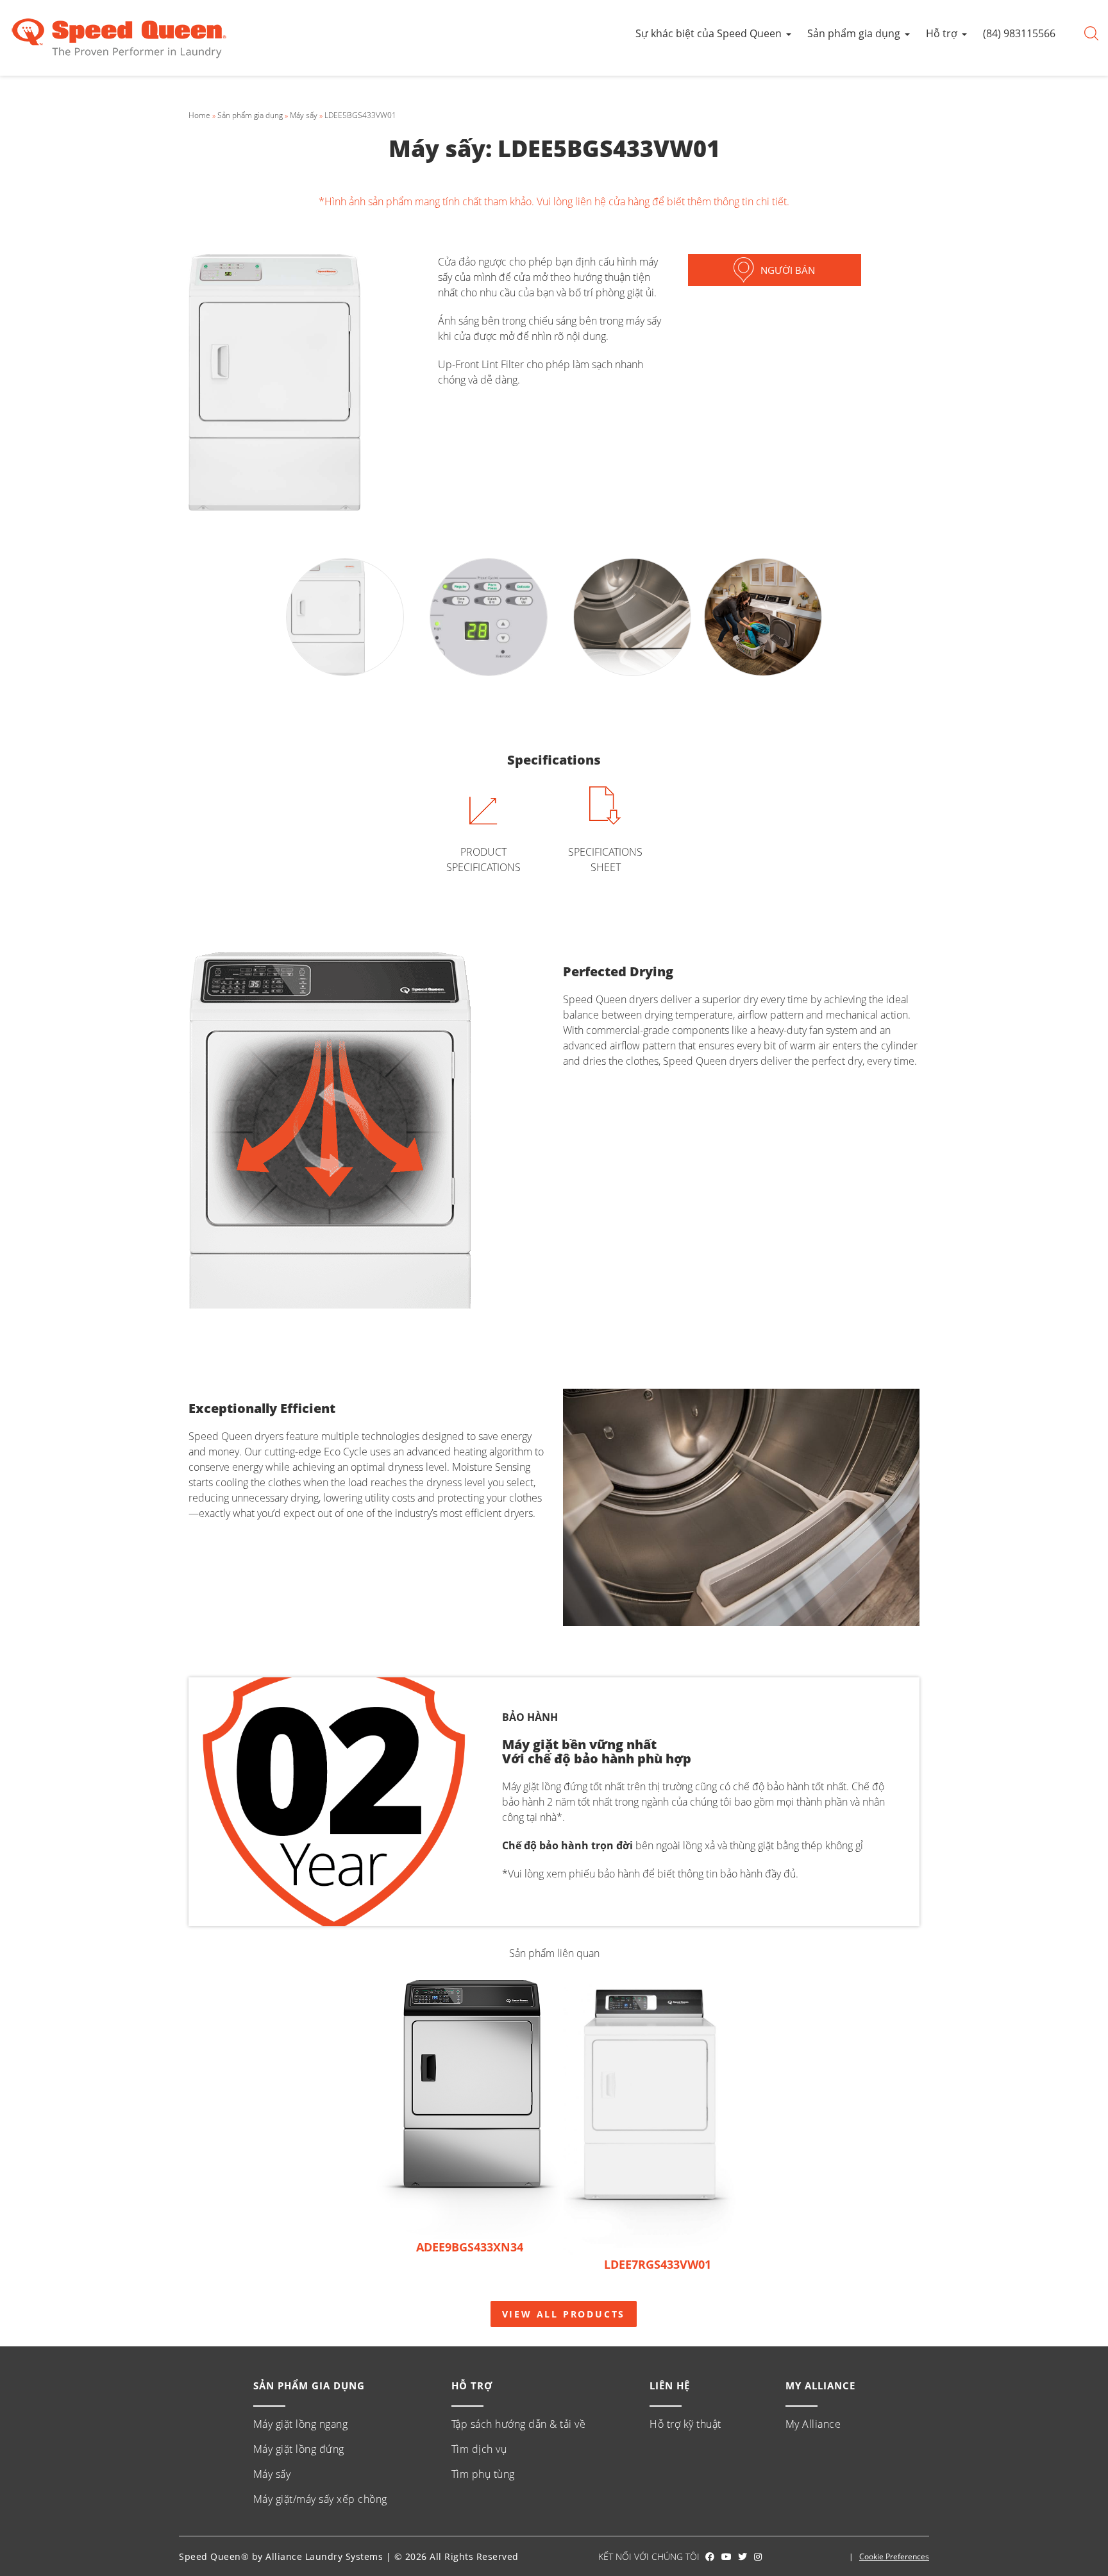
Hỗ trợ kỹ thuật (685, 2424)
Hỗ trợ (942, 33)
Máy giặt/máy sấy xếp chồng (320, 2499)
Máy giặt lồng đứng (299, 2449)
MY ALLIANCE (820, 2385)
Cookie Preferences (894, 2556)
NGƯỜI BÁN (788, 270)
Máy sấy (304, 115)
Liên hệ (670, 2385)
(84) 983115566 (1019, 33)
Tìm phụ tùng (483, 2474)
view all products (564, 2314)
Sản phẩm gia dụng (854, 33)
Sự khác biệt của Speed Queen (709, 33)
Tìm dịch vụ (479, 2449)
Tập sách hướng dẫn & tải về (519, 2424)
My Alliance (813, 2424)
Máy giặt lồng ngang (301, 2424)
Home (199, 115)
